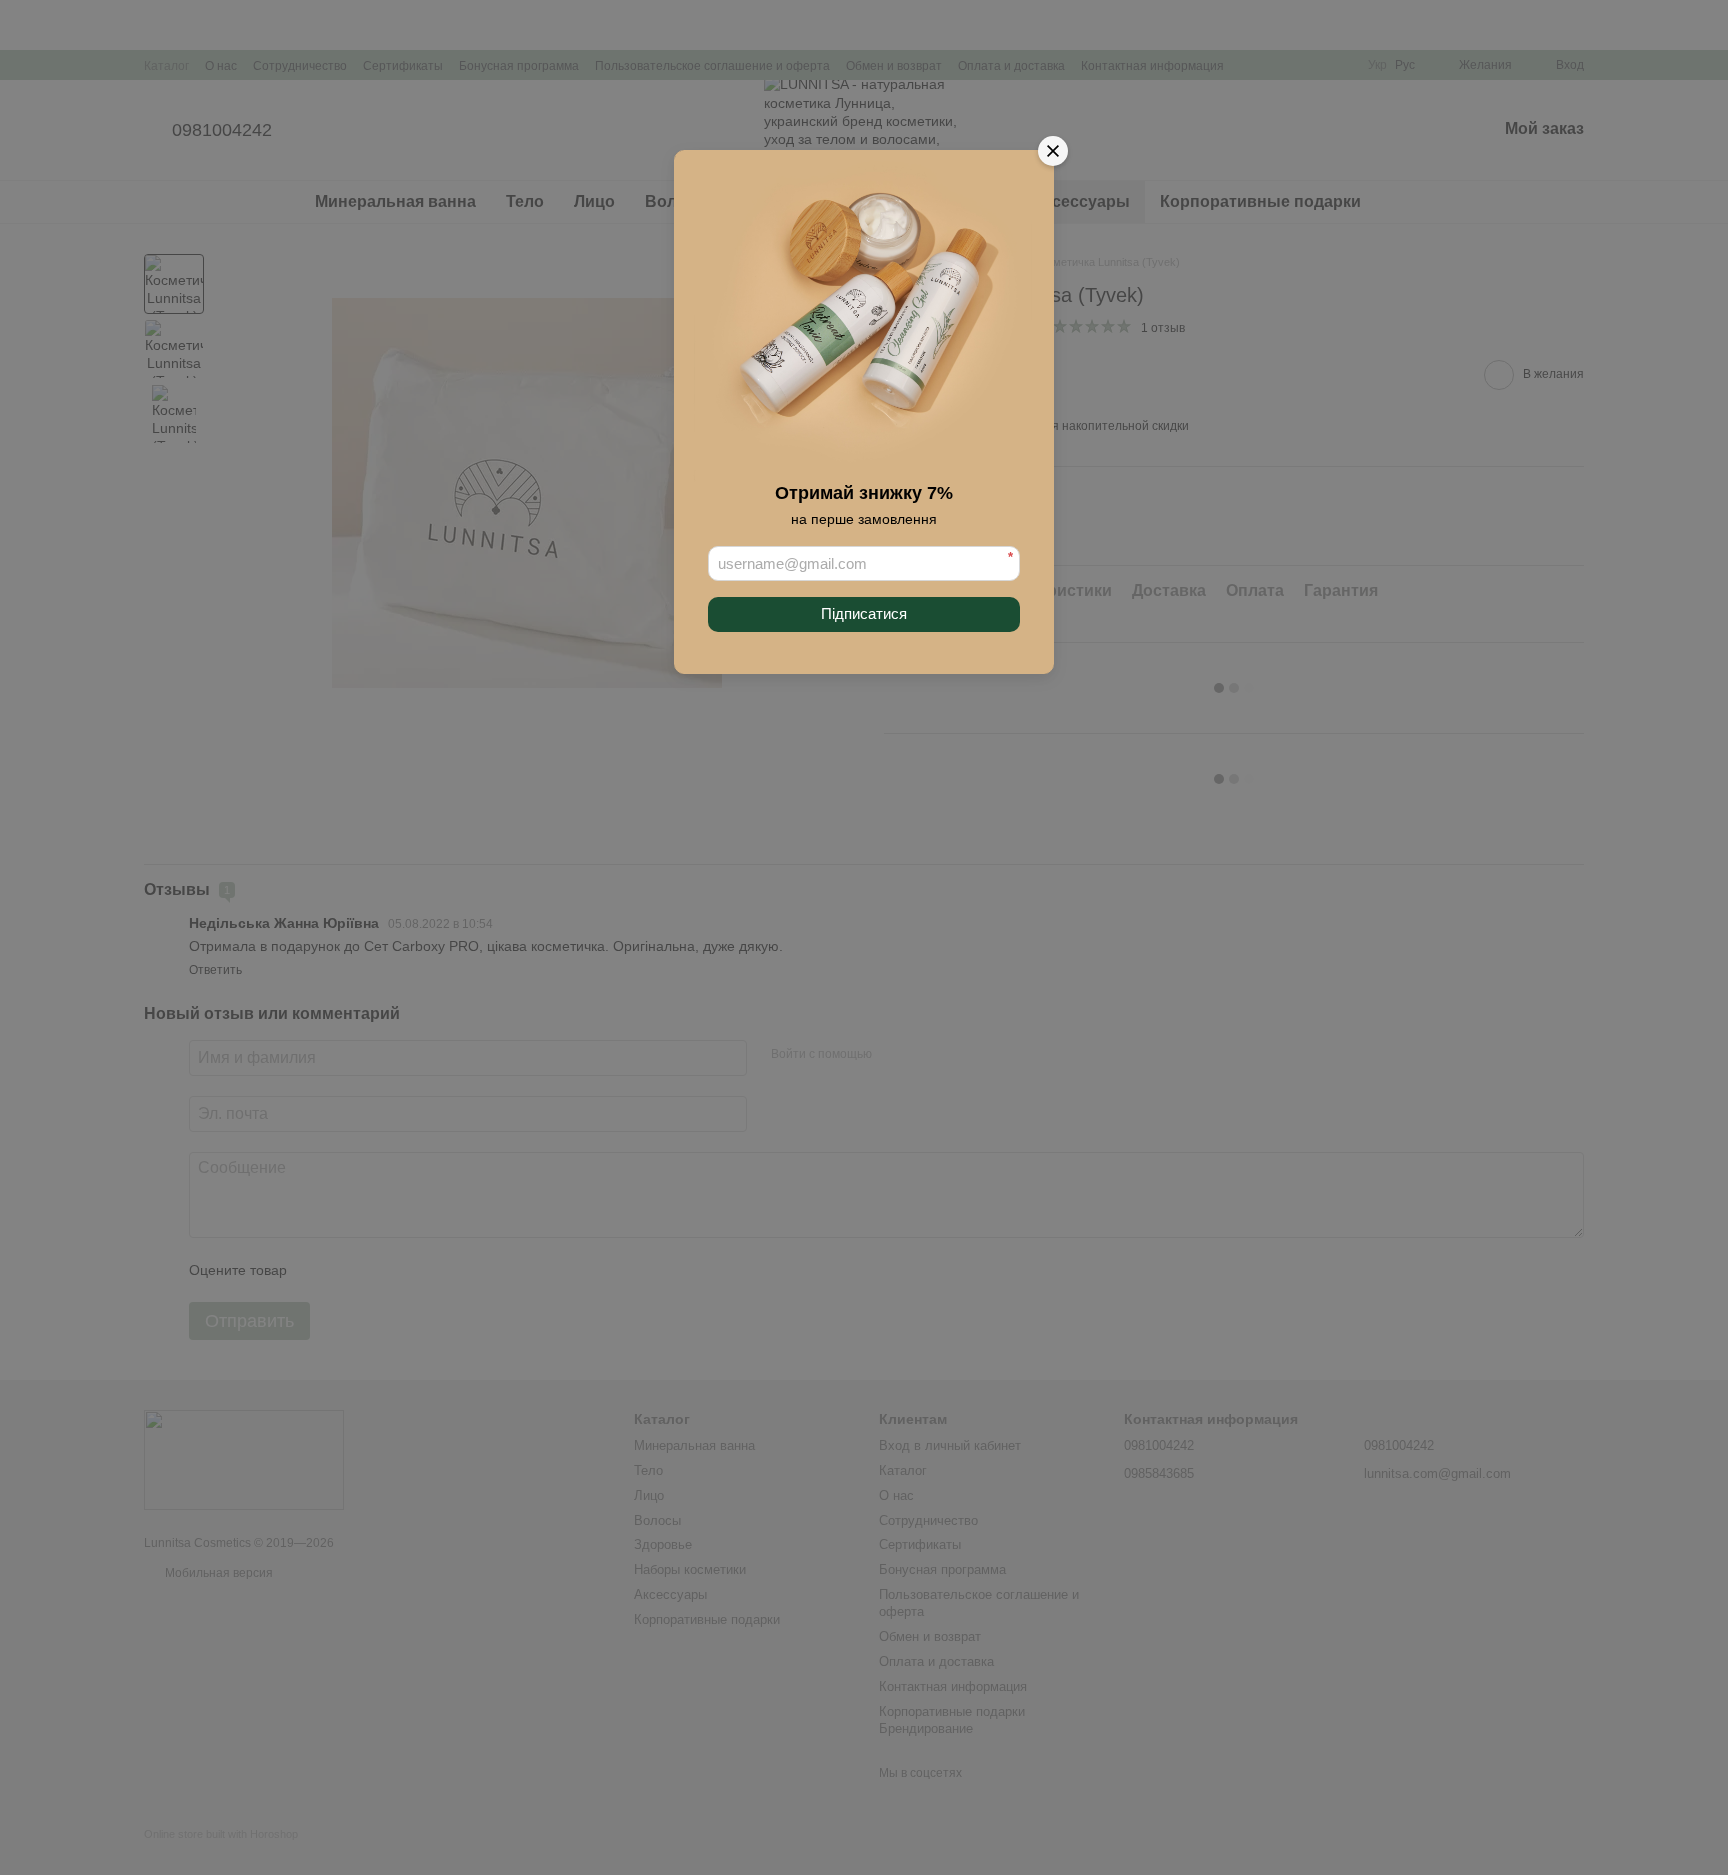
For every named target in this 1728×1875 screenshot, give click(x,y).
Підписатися (864, 613)
